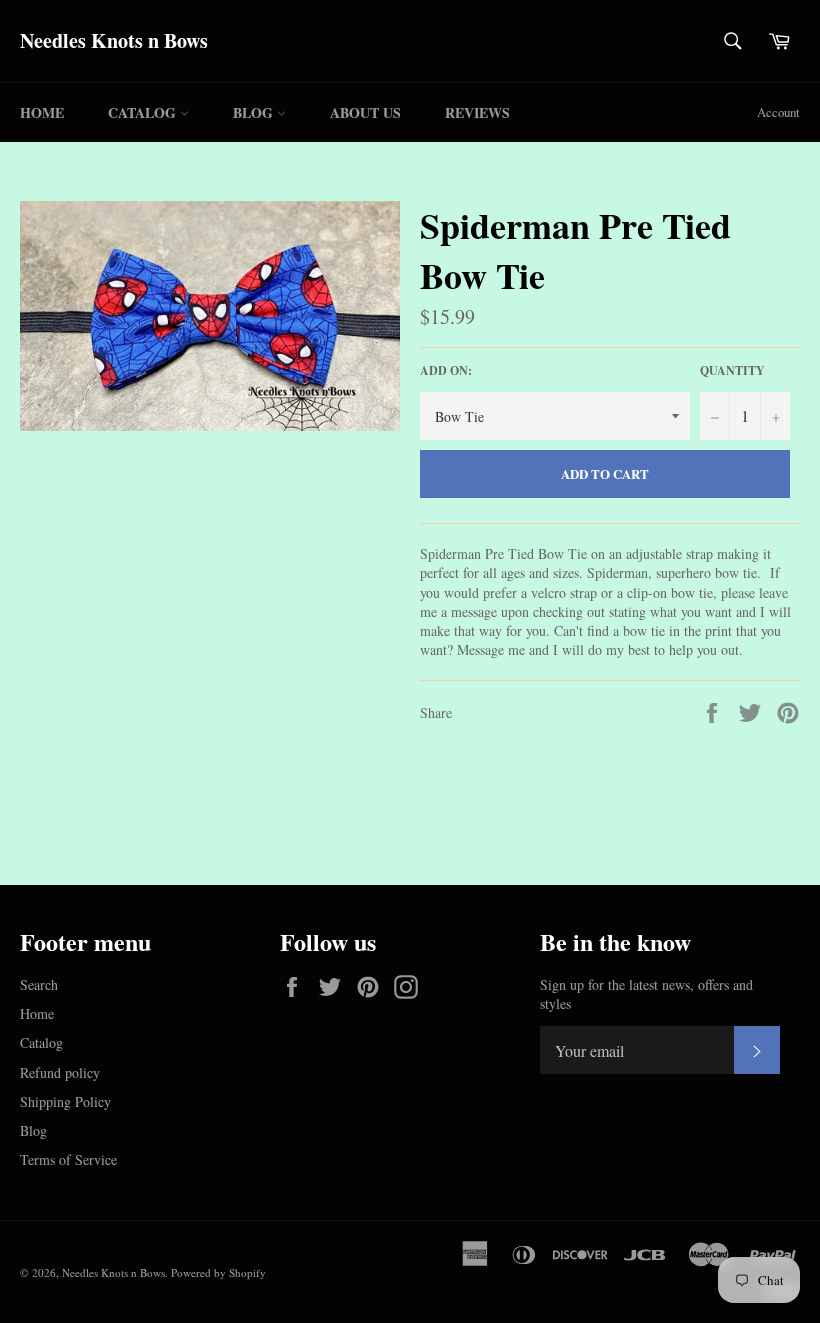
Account (778, 112)
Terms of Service (68, 1159)
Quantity (732, 371)
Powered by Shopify (218, 1272)
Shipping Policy (65, 1101)
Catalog (144, 112)
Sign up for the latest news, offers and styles (646, 994)
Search (39, 984)
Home (42, 112)
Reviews (477, 112)
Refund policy (60, 1072)
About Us (365, 112)
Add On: (446, 371)
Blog (255, 112)
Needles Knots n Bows (114, 41)
